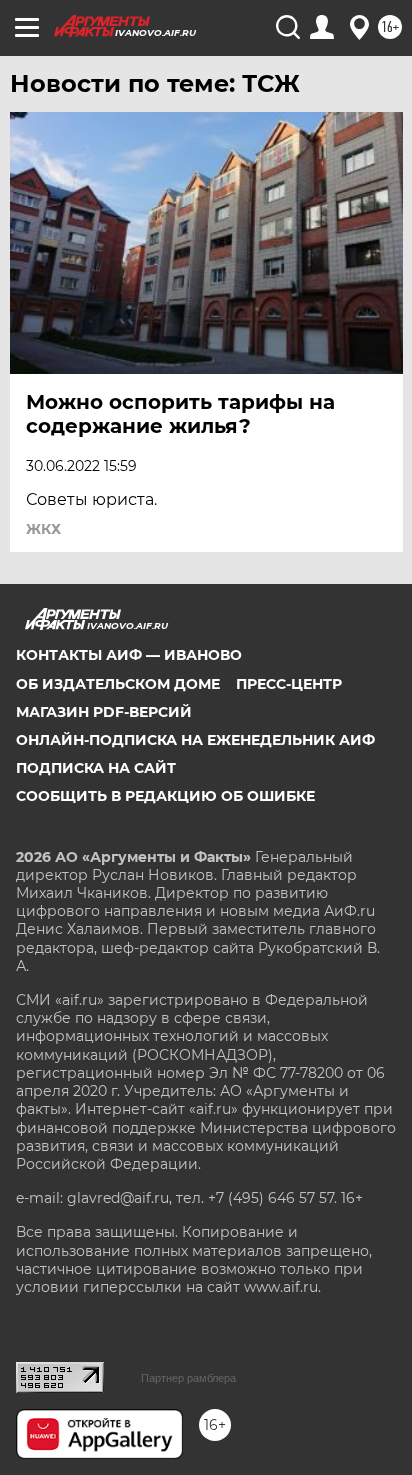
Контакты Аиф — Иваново (129, 655)
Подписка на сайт (96, 768)
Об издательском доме (118, 684)
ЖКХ (43, 529)
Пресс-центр (289, 684)
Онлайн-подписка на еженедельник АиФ (195, 740)
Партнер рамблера (188, 1378)
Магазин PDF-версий (104, 712)
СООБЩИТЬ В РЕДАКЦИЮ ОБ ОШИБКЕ (165, 796)
